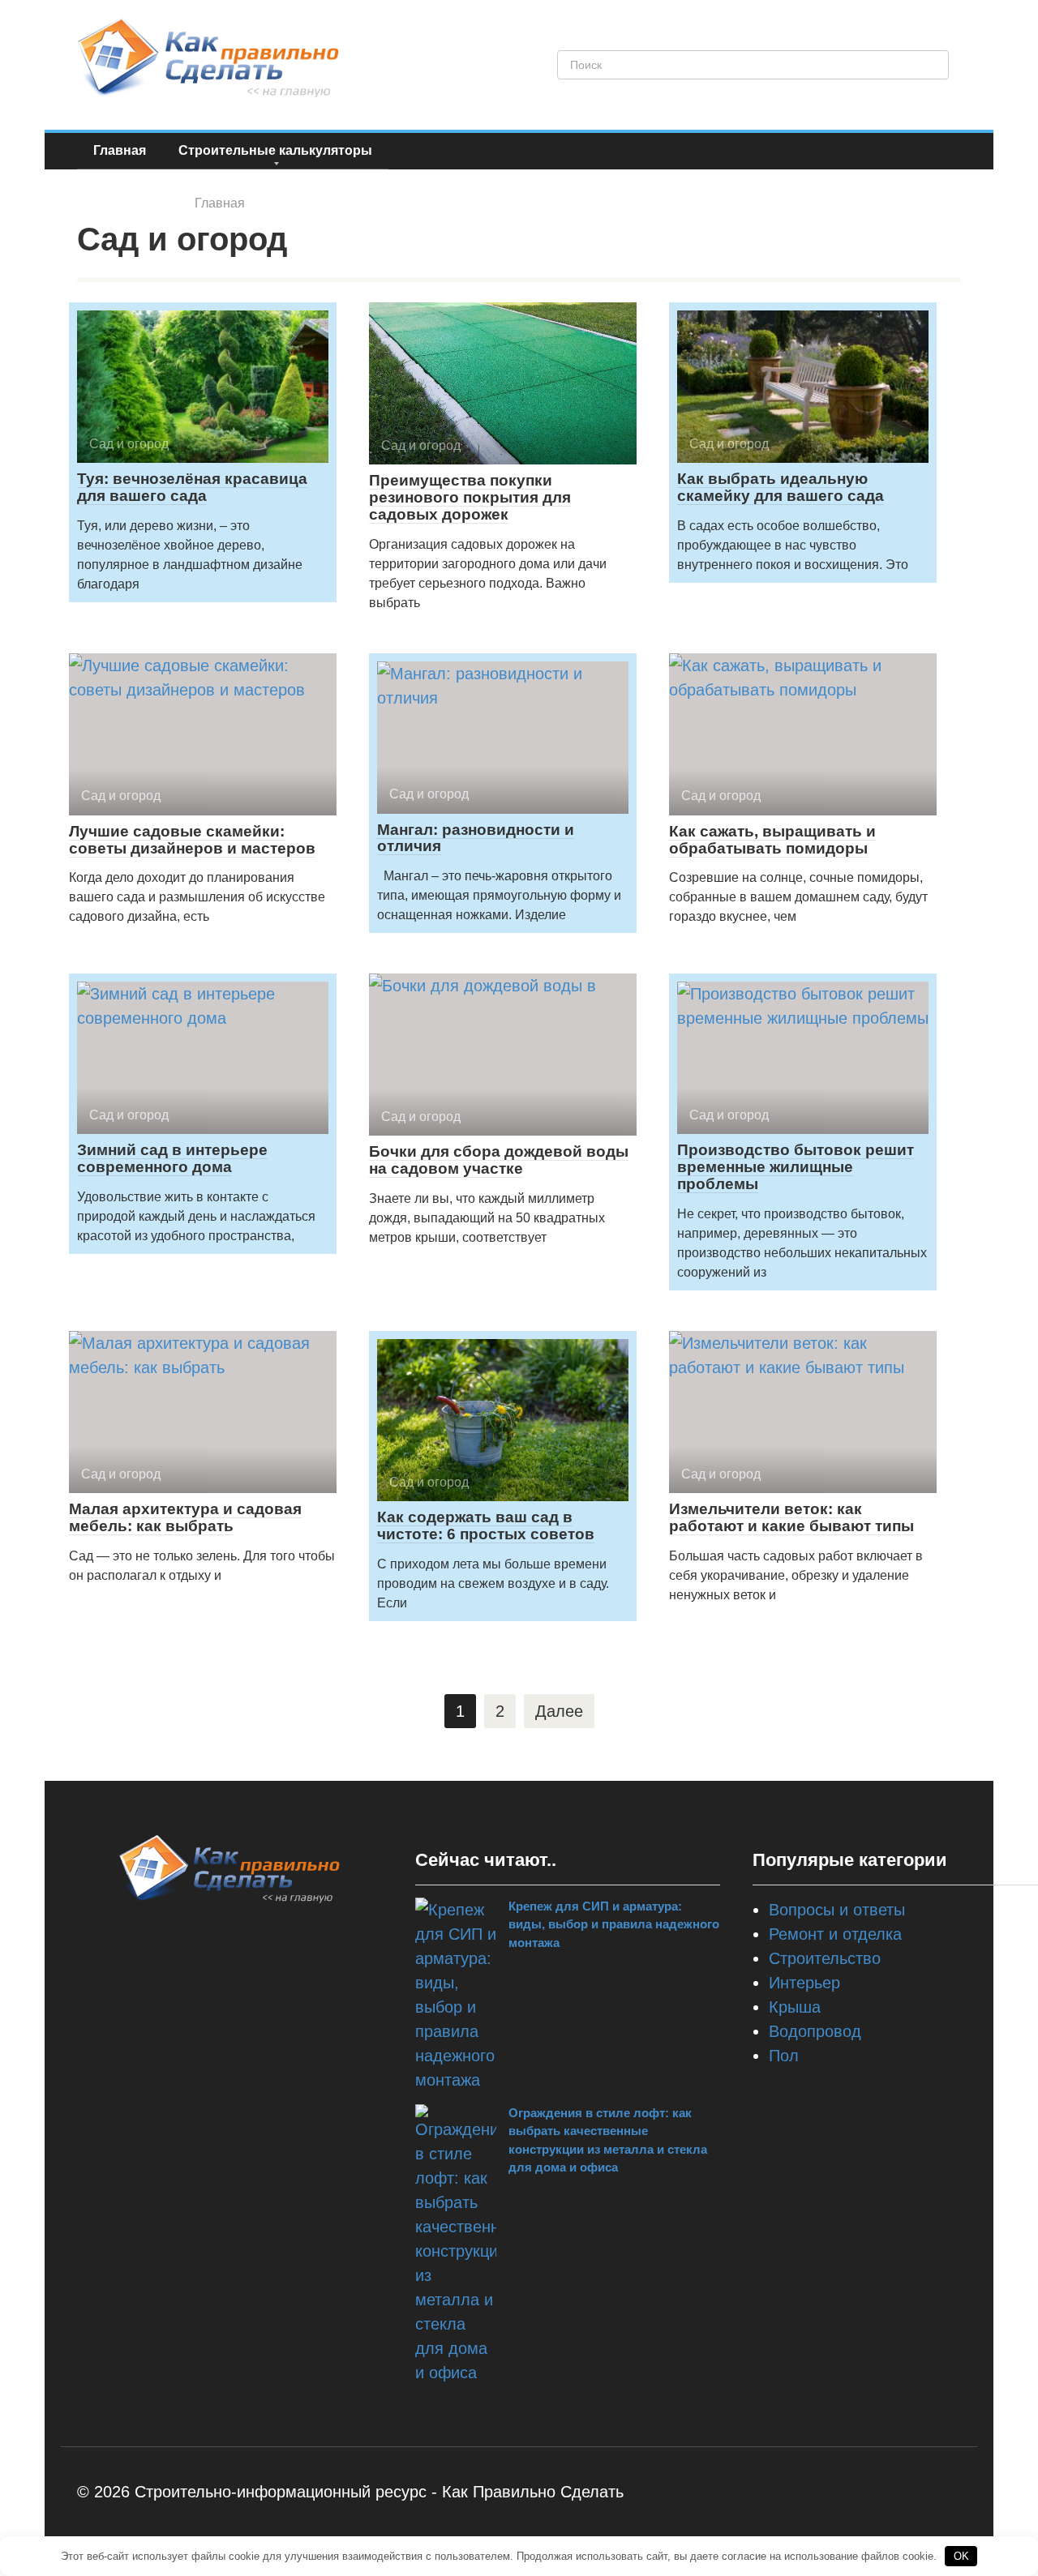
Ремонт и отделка (835, 1934)
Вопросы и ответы (837, 1910)
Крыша (795, 2007)
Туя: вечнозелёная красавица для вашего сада (192, 487)
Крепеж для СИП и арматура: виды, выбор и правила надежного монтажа (614, 1924)
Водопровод (815, 2031)
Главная (120, 150)
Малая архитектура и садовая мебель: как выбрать (185, 1517)
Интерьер (804, 1983)
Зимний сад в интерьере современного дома (172, 1158)
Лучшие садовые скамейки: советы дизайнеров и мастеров (192, 840)
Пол (784, 2056)
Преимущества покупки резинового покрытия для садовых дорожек (470, 497)
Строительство (825, 1958)
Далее (559, 1711)
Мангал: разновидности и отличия (476, 838)
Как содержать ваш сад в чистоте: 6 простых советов (486, 1525)
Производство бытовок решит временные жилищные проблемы (796, 1167)
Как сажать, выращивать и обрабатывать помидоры (772, 840)
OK (961, 2556)
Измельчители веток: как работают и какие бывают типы (791, 1517)
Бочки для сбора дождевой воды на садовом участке (499, 1160)
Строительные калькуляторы (275, 150)
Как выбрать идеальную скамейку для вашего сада (781, 487)
